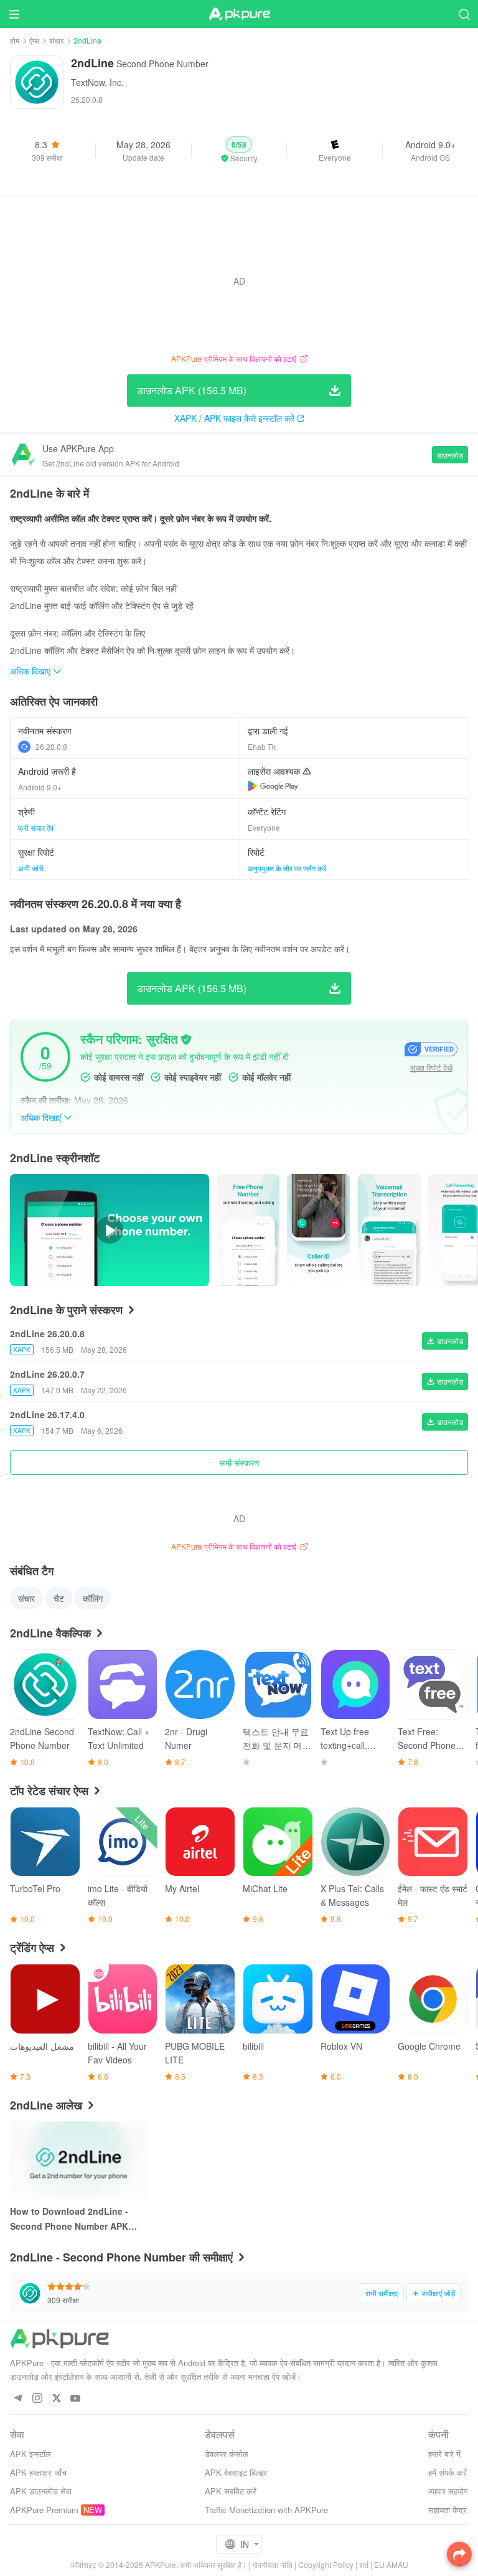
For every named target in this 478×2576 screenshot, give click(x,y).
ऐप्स (34, 40)
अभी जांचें (30, 868)
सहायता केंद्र (448, 2510)
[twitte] (56, 2399)
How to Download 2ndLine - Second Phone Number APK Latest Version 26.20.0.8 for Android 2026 (69, 2219)
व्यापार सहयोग (448, 2491)
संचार (56, 40)
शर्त (364, 2564)
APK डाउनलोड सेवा (41, 2491)
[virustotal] (186, 1039)
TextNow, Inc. (97, 82)
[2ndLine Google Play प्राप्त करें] (273, 786)
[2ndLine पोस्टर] (248, 1230)
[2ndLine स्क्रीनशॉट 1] (318, 1230)
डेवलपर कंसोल (227, 2454)
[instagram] (37, 2399)
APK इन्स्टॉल (30, 2454)
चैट (59, 1598)
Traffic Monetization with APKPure (266, 2510)
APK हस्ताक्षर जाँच (38, 2472)
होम (15, 40)
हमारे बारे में (444, 2454)
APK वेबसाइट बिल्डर (236, 2472)
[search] (464, 14)
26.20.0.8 (51, 746)
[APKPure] (239, 14)
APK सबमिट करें (231, 2491)
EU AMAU (391, 2564)
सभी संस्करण (239, 1462)
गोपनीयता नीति (272, 2564)
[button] (239, 150)
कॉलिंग (93, 1598)
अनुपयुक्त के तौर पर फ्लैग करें (287, 868)
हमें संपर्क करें (448, 2472)
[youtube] (76, 2399)
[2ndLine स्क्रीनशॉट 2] (389, 1230)
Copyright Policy (326, 2564)
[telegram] (18, 2399)
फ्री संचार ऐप (36, 827)
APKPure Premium (44, 2510)
